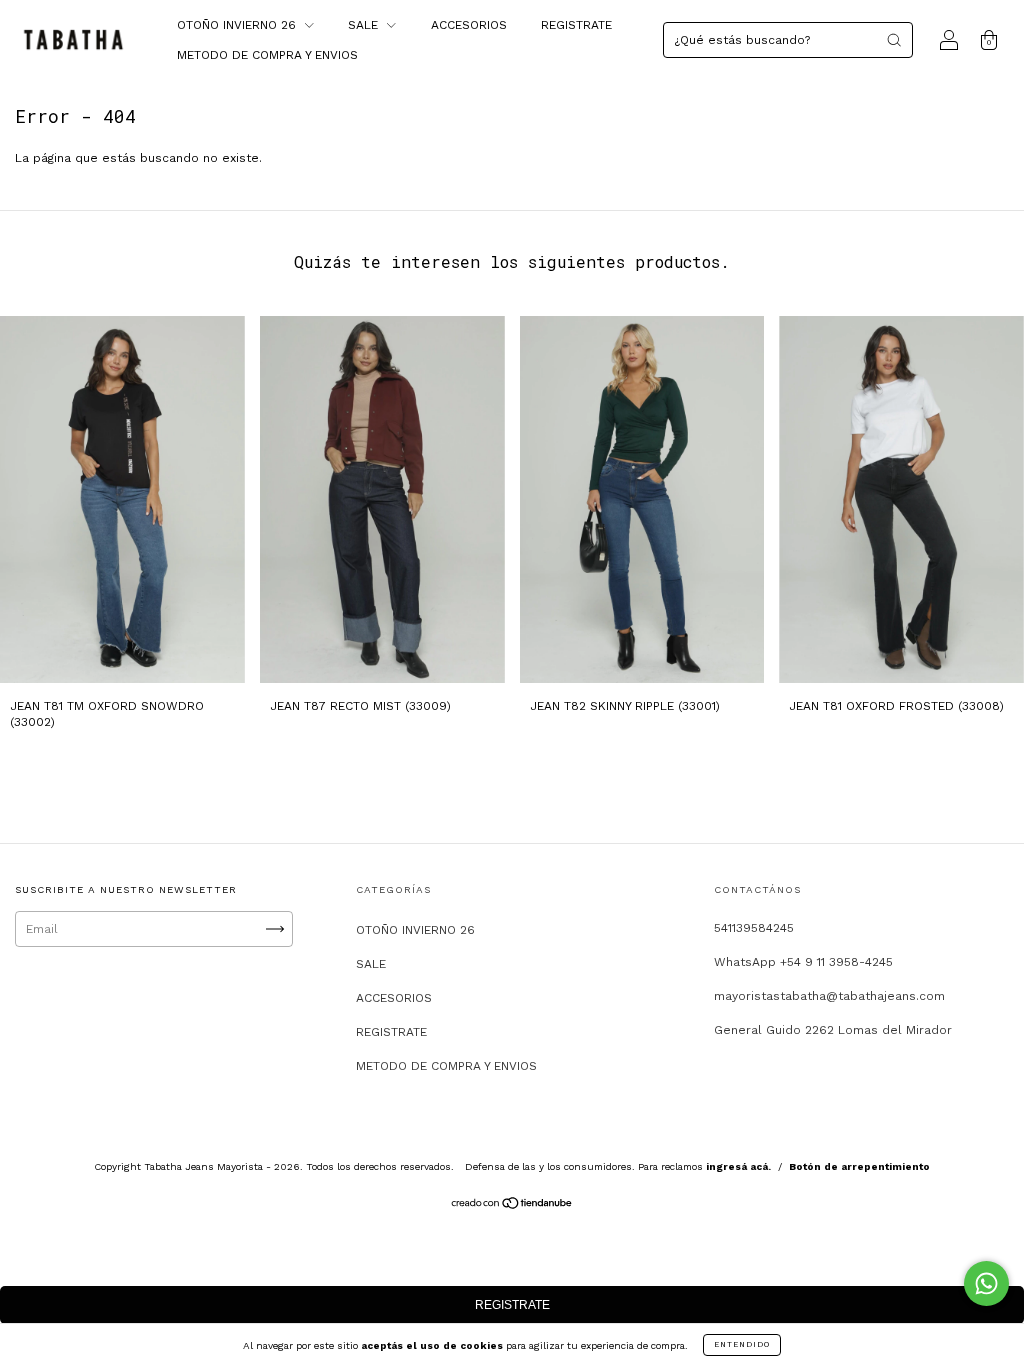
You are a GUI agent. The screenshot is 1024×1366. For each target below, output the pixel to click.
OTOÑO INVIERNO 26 (238, 25)
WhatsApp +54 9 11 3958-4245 (803, 962)
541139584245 (754, 928)
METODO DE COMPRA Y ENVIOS (267, 55)
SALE (365, 25)
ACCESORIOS (469, 25)
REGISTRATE (576, 25)
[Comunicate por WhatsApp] (986, 1283)
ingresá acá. (738, 1166)
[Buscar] (894, 40)
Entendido (742, 1344)
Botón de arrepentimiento (859, 1166)
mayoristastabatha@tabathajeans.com (829, 996)
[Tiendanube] (512, 1206)
